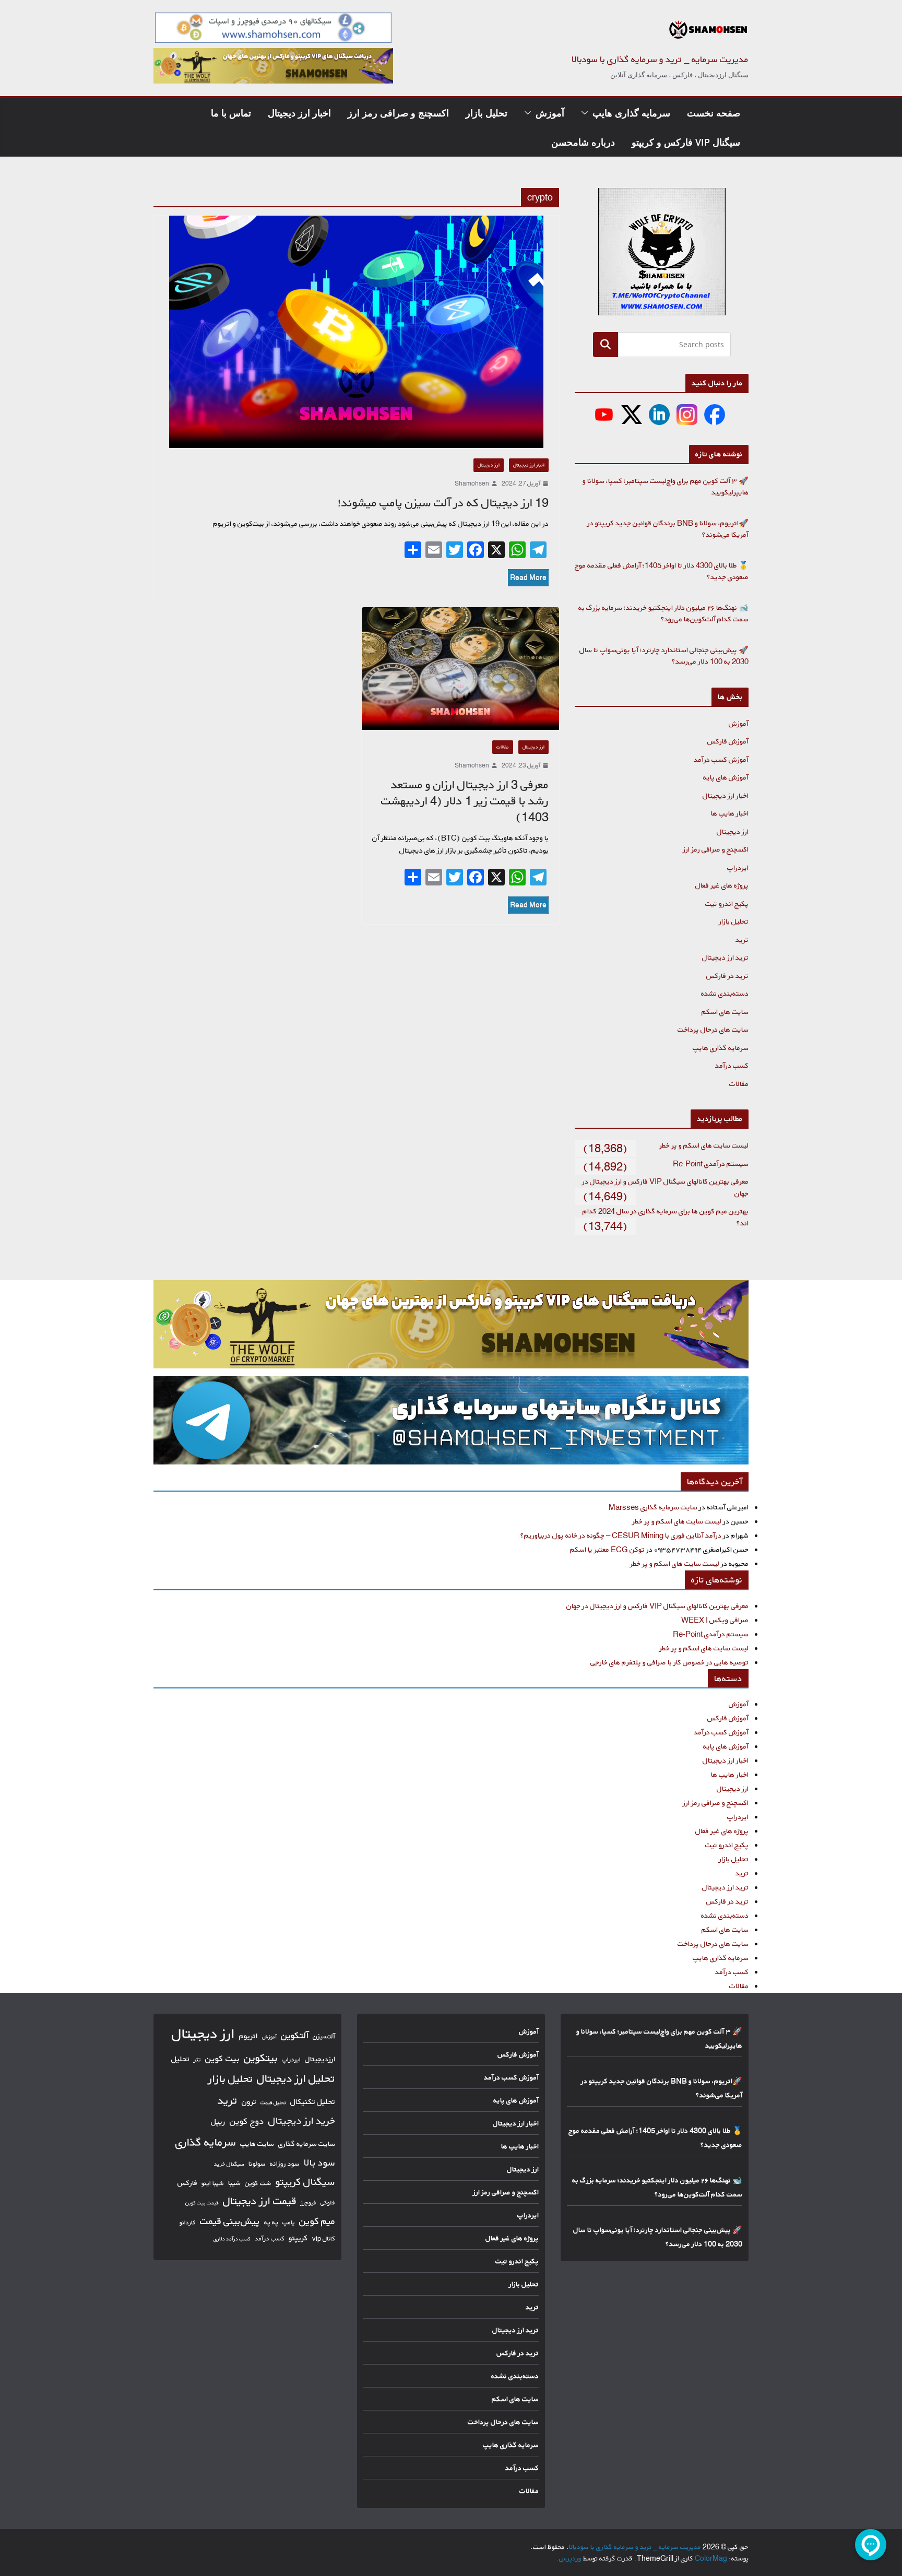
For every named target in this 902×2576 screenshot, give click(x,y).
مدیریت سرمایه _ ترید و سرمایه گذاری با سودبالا (660, 59)
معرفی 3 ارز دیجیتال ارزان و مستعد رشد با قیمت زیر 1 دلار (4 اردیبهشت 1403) (465, 801)
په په (271, 2222)
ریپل (218, 2122)
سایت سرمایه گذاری (307, 2143)
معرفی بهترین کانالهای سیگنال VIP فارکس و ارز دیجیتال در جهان (657, 1606)
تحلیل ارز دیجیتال (296, 2078)
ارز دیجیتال (489, 465)
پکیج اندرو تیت (727, 903)
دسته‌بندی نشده (725, 993)
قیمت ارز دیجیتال (260, 2201)
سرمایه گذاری (206, 2142)
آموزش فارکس (728, 741)
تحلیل (180, 2059)
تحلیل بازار (486, 113)
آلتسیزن (324, 2036)
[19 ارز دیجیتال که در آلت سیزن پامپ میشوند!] (356, 332)
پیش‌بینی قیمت (230, 2221)
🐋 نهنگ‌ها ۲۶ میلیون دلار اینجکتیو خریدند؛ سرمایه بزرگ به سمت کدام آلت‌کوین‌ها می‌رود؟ (663, 613)
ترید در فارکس (727, 976)
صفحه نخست (714, 113)
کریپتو (298, 2238)
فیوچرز (308, 2203)
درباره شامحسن (583, 142)
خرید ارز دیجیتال (302, 2121)
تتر (197, 2059)
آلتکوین (295, 2035)
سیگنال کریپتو (305, 2182)
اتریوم (248, 2036)
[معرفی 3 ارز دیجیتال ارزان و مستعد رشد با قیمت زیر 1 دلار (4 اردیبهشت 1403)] (461, 669)
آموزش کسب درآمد (721, 759)
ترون (249, 2102)
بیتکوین (261, 2058)
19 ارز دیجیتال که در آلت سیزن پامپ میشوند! (443, 503)
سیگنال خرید (229, 2164)
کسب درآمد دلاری (232, 2239)
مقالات (503, 747)
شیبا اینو (213, 2183)
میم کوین (317, 2221)
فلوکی (328, 2202)
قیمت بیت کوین (202, 2203)
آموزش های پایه (726, 777)
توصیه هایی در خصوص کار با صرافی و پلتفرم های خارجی (669, 1662)
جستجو (605, 344)
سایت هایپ (257, 2143)
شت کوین (258, 2183)
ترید (742, 940)
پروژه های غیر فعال (722, 885)
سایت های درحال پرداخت (713, 1029)
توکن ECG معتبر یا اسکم (607, 1549)
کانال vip (324, 2238)
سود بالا (319, 2163)
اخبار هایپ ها (730, 813)
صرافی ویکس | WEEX (715, 1620)
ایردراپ (738, 867)
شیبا (234, 2183)
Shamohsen (472, 483)
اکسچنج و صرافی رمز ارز (398, 113)
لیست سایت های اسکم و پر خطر (704, 1145)
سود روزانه (285, 2164)
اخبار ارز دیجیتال (299, 113)
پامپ (289, 2222)
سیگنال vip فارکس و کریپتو (686, 142)
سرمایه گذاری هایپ (631, 113)
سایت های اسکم (725, 1012)
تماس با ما (231, 113)
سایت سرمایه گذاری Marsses (653, 1507)
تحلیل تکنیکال (313, 2102)
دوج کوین (247, 2121)
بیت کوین (222, 2058)
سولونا (257, 2164)
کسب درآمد (732, 1065)
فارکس (187, 2183)
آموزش (550, 113)
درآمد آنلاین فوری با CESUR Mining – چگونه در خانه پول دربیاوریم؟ (621, 1535)
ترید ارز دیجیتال (725, 957)
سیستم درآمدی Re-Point (711, 1163)
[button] (587, 113)
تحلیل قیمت (273, 2102)
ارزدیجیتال (320, 2059)
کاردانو (188, 2223)
